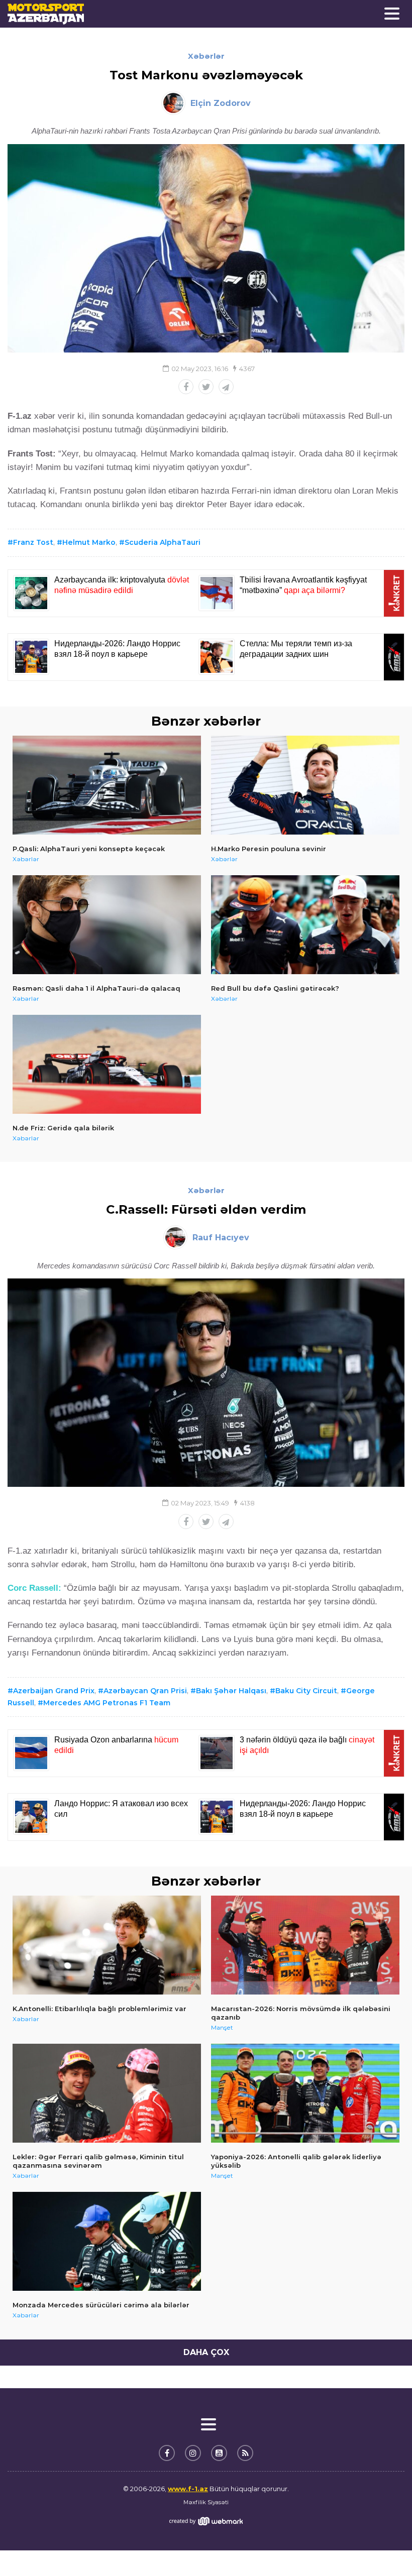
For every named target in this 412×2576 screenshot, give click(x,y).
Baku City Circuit (306, 1691)
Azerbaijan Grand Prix (54, 1691)
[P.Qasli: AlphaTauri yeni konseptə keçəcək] (107, 785)
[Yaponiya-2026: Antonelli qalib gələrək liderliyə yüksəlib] (305, 2093)
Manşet (222, 2027)
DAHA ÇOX (206, 2352)
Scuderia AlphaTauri (163, 542)
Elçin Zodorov (221, 103)
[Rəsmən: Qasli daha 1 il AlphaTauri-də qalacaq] (107, 925)
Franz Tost (33, 542)
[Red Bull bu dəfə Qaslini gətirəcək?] (305, 925)
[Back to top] (384, 2548)
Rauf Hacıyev (221, 1238)
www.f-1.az (188, 2489)
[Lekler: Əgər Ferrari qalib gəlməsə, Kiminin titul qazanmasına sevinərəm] (107, 2093)
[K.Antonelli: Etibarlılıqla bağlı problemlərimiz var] (107, 1945)
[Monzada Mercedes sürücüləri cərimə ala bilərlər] (107, 2241)
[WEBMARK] (206, 2521)
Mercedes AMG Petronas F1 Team (107, 1703)
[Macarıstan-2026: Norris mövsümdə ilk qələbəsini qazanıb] (305, 1945)
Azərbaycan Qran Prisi (145, 1691)
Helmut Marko (89, 542)
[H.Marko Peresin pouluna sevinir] (305, 785)
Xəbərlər (206, 56)
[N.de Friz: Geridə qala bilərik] (107, 1064)
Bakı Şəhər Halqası (231, 1691)
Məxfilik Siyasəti (206, 2502)
